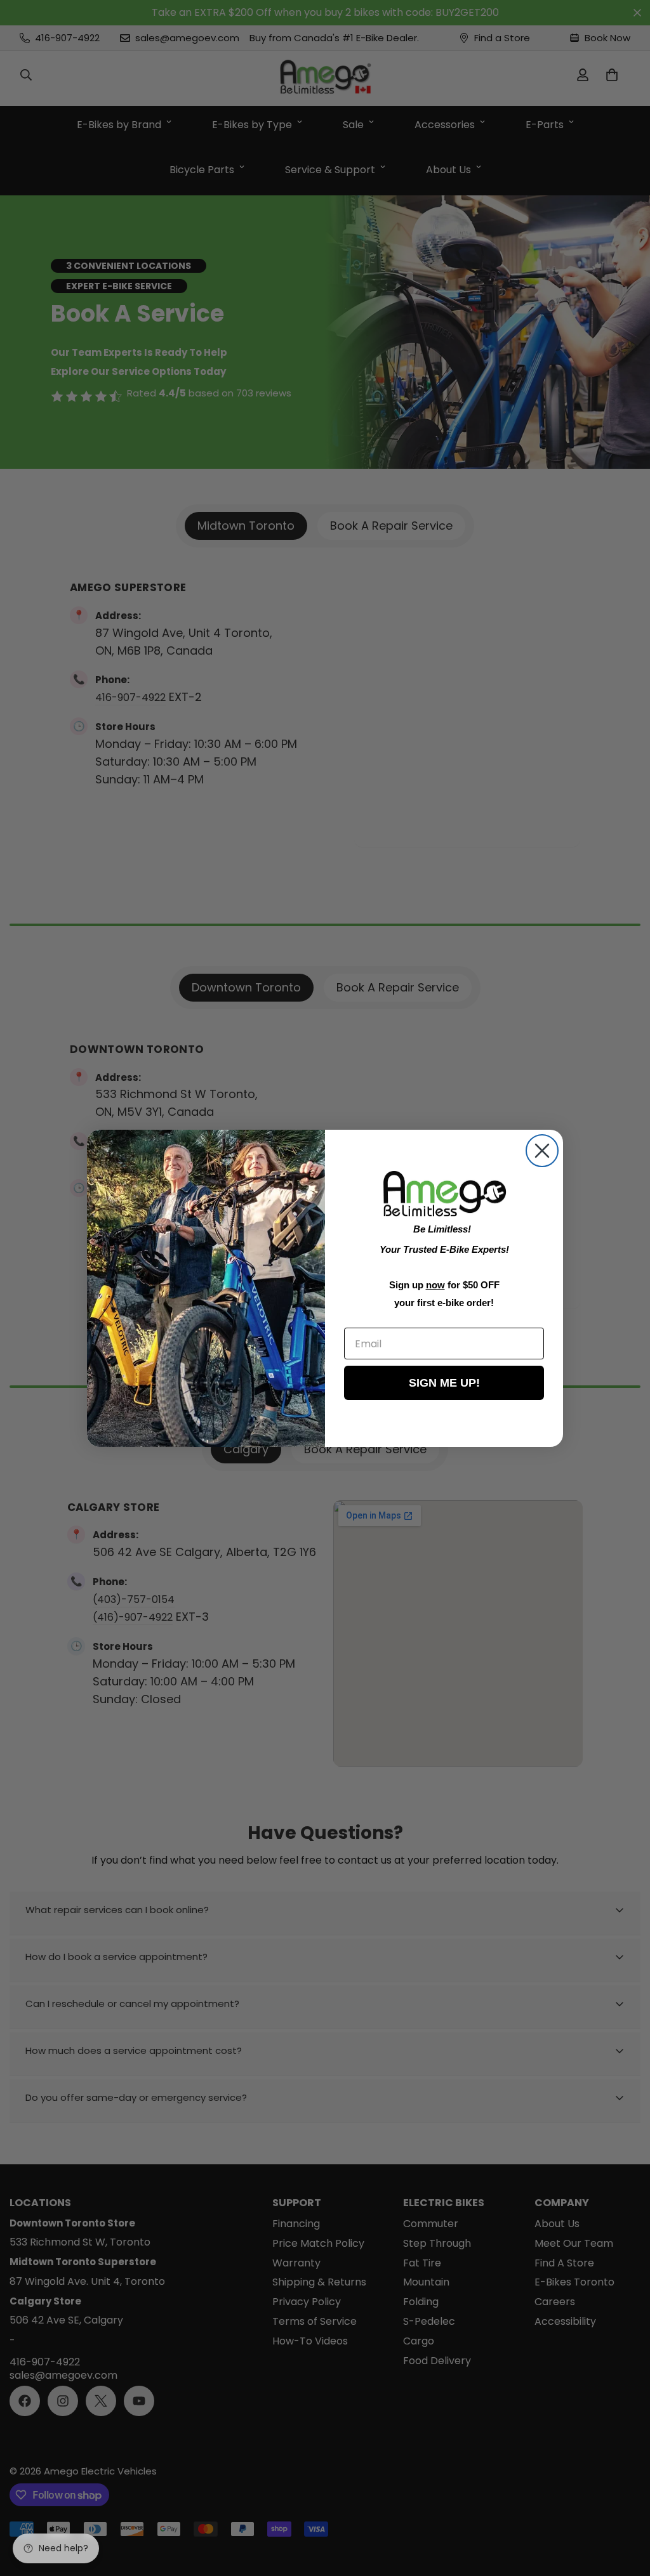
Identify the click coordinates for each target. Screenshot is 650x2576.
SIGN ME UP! (444, 1383)
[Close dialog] (542, 1151)
